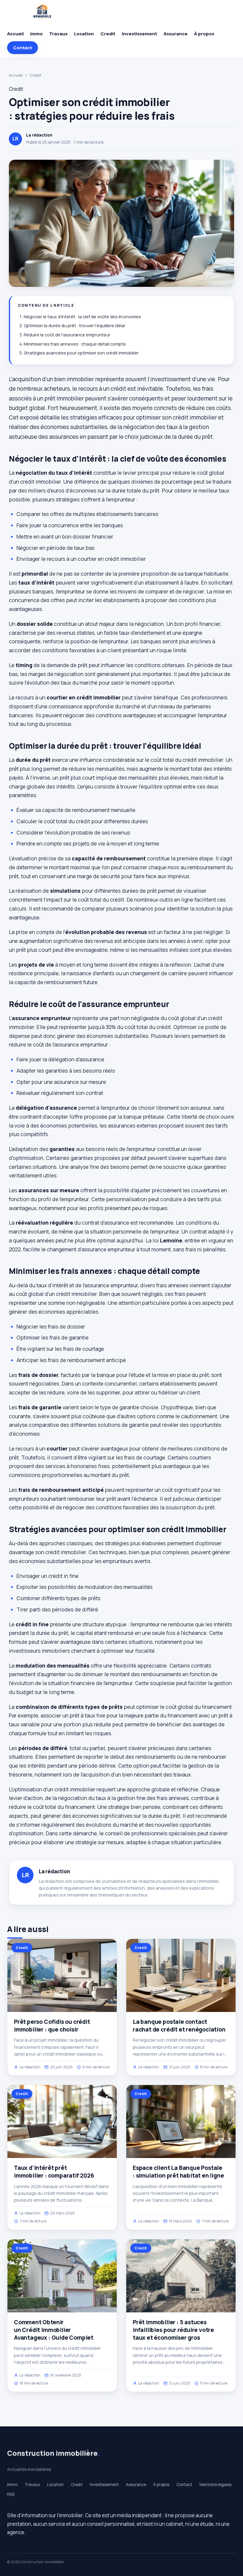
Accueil (15, 34)
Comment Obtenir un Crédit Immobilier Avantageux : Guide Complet (54, 2330)
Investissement (139, 34)
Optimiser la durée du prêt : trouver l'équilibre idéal (74, 326)
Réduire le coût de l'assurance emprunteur (67, 335)
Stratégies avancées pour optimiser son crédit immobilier (81, 353)
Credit (108, 34)
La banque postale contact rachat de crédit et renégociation (179, 2026)
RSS (11, 2494)
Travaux (58, 34)
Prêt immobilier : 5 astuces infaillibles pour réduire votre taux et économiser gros (173, 2330)
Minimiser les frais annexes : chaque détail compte (75, 344)
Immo (36, 34)
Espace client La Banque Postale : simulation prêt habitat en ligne (178, 2172)
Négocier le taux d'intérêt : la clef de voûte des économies (82, 317)
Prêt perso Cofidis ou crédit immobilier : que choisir (52, 2026)
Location (84, 34)
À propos (204, 34)
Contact (23, 48)
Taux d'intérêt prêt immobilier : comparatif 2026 (54, 2172)
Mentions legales (215, 2485)
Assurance (176, 34)
